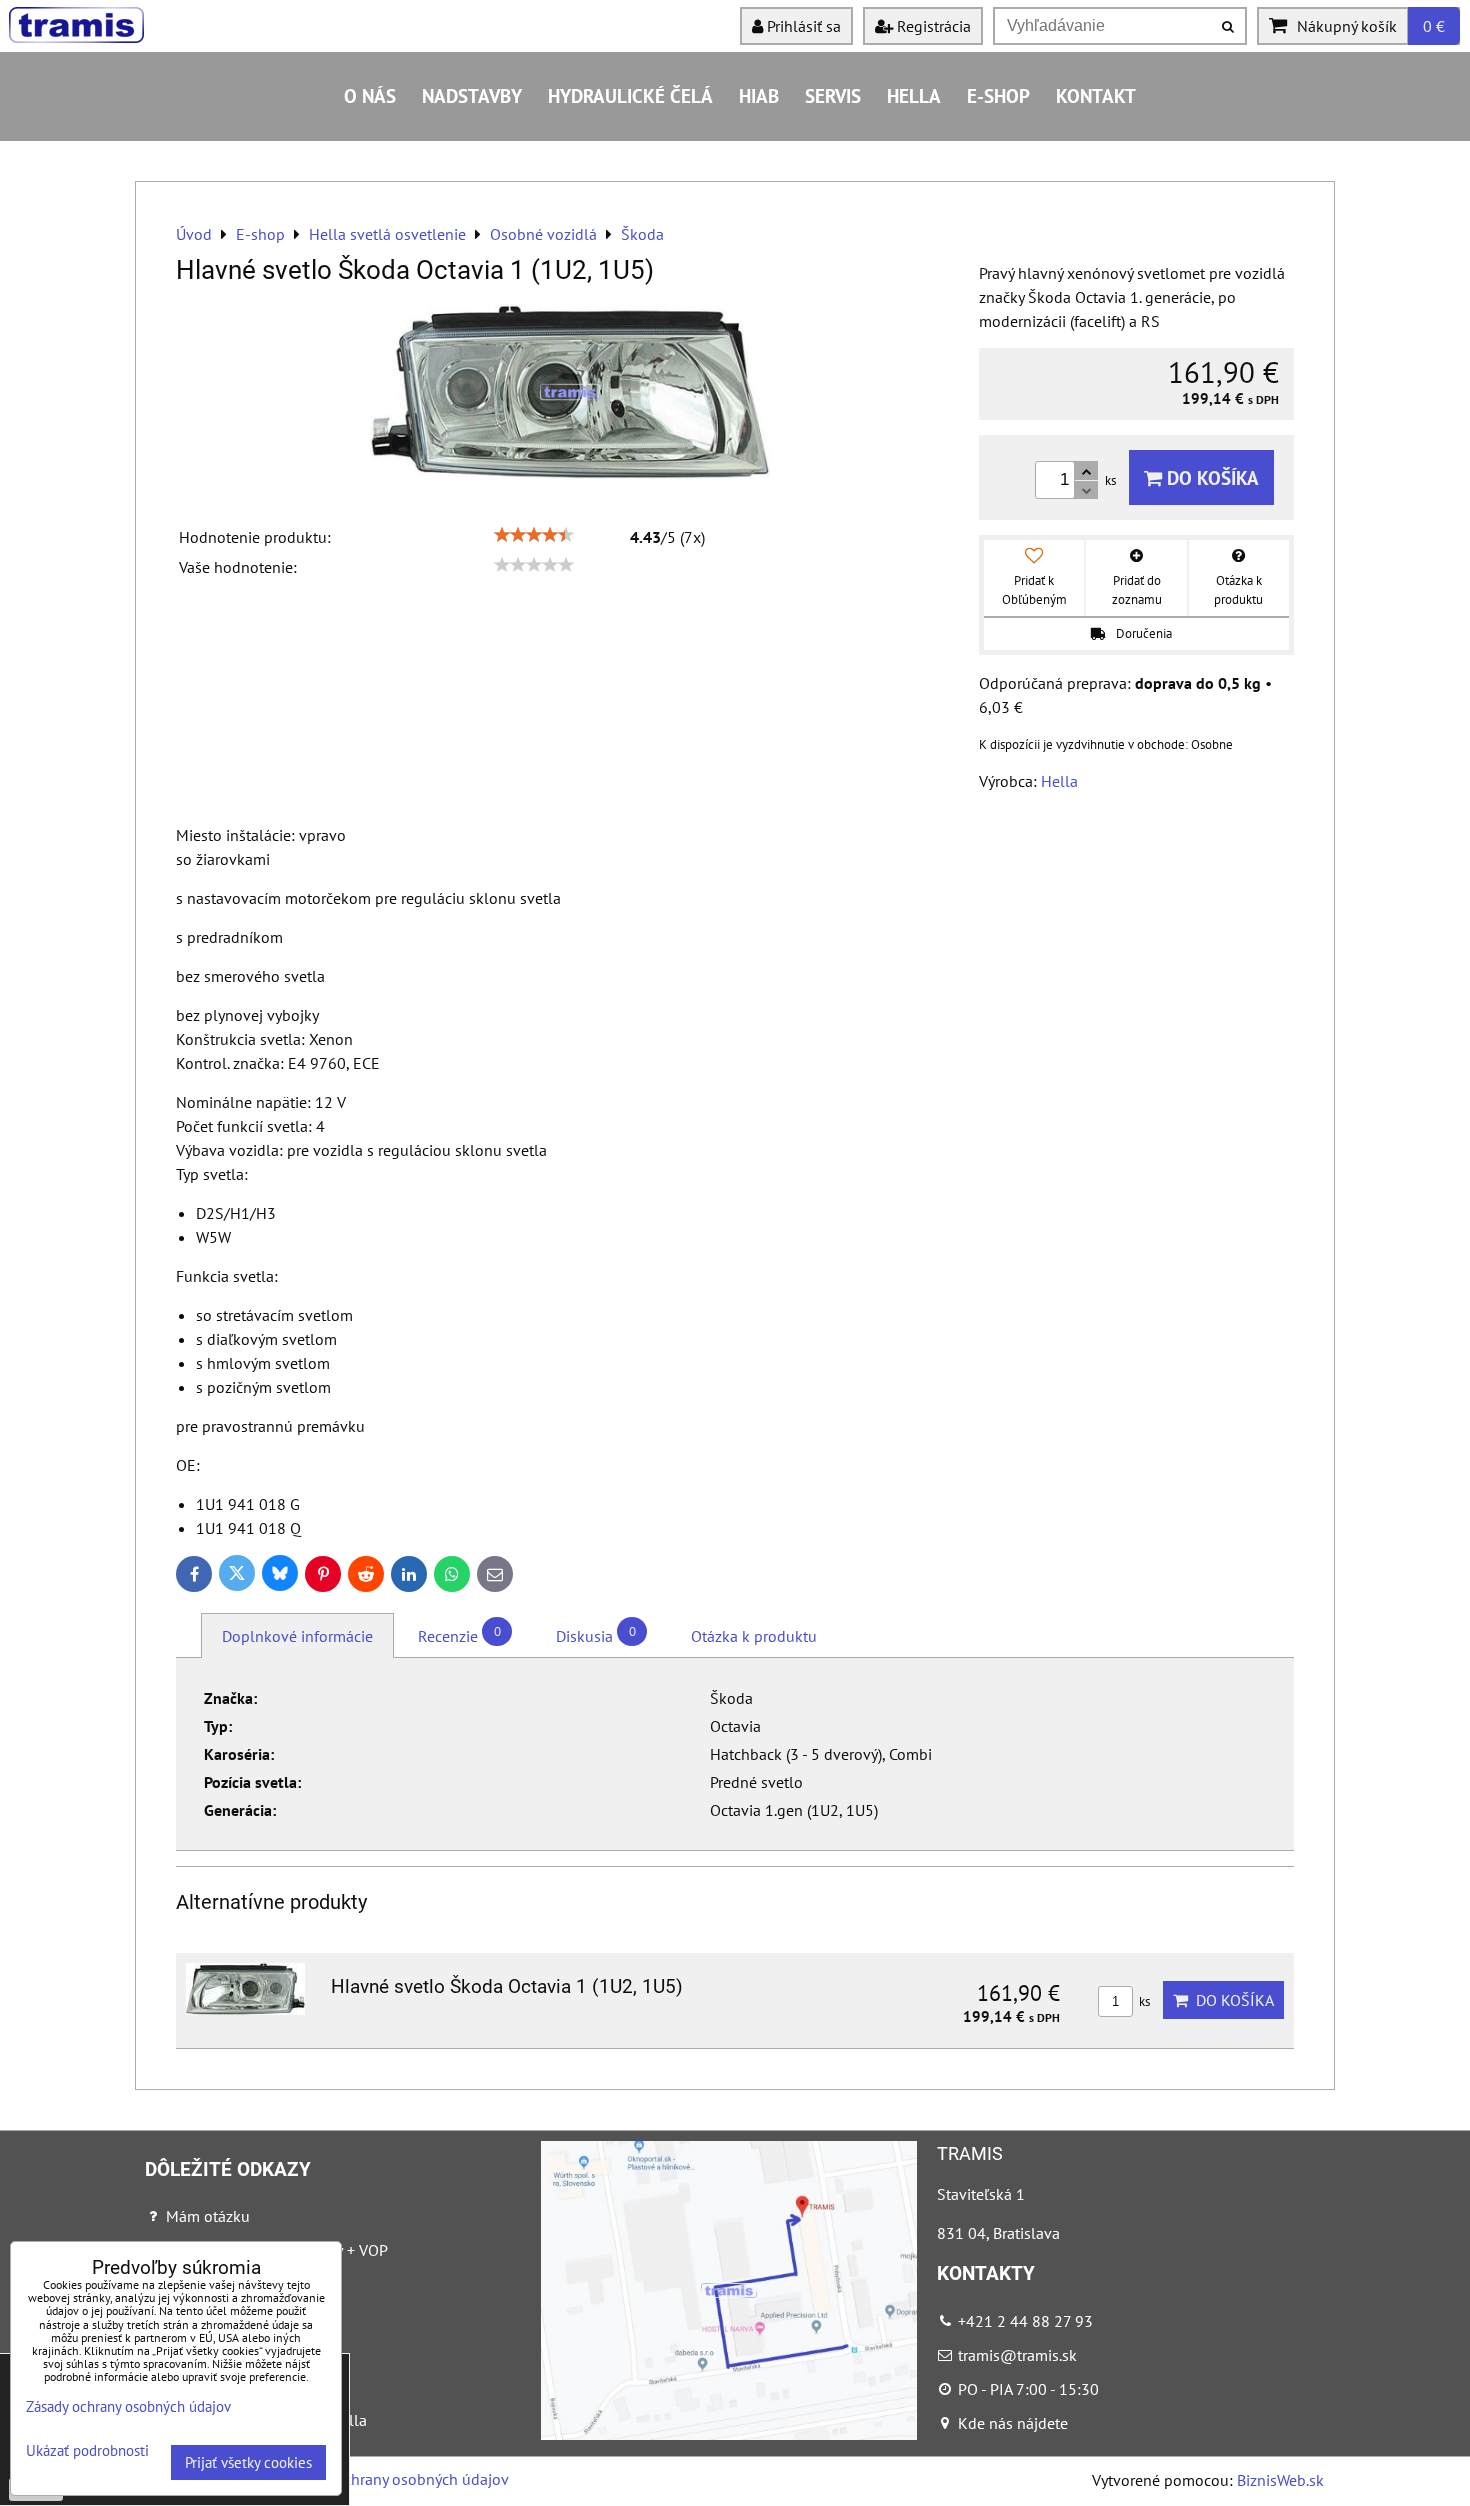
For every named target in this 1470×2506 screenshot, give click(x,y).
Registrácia (932, 26)
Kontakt (1096, 95)
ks (1143, 2001)
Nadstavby (472, 95)
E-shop (998, 95)
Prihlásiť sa (802, 26)
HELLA (914, 95)
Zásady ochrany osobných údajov (396, 2479)
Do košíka (1210, 477)
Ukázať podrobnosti (87, 2451)
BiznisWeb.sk (1280, 2480)
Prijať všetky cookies (248, 2462)
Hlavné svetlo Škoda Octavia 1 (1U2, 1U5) (507, 1986)
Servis (833, 95)
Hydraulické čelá (630, 95)
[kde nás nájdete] (729, 2434)
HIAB (759, 95)
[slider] (534, 535)
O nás (370, 95)
